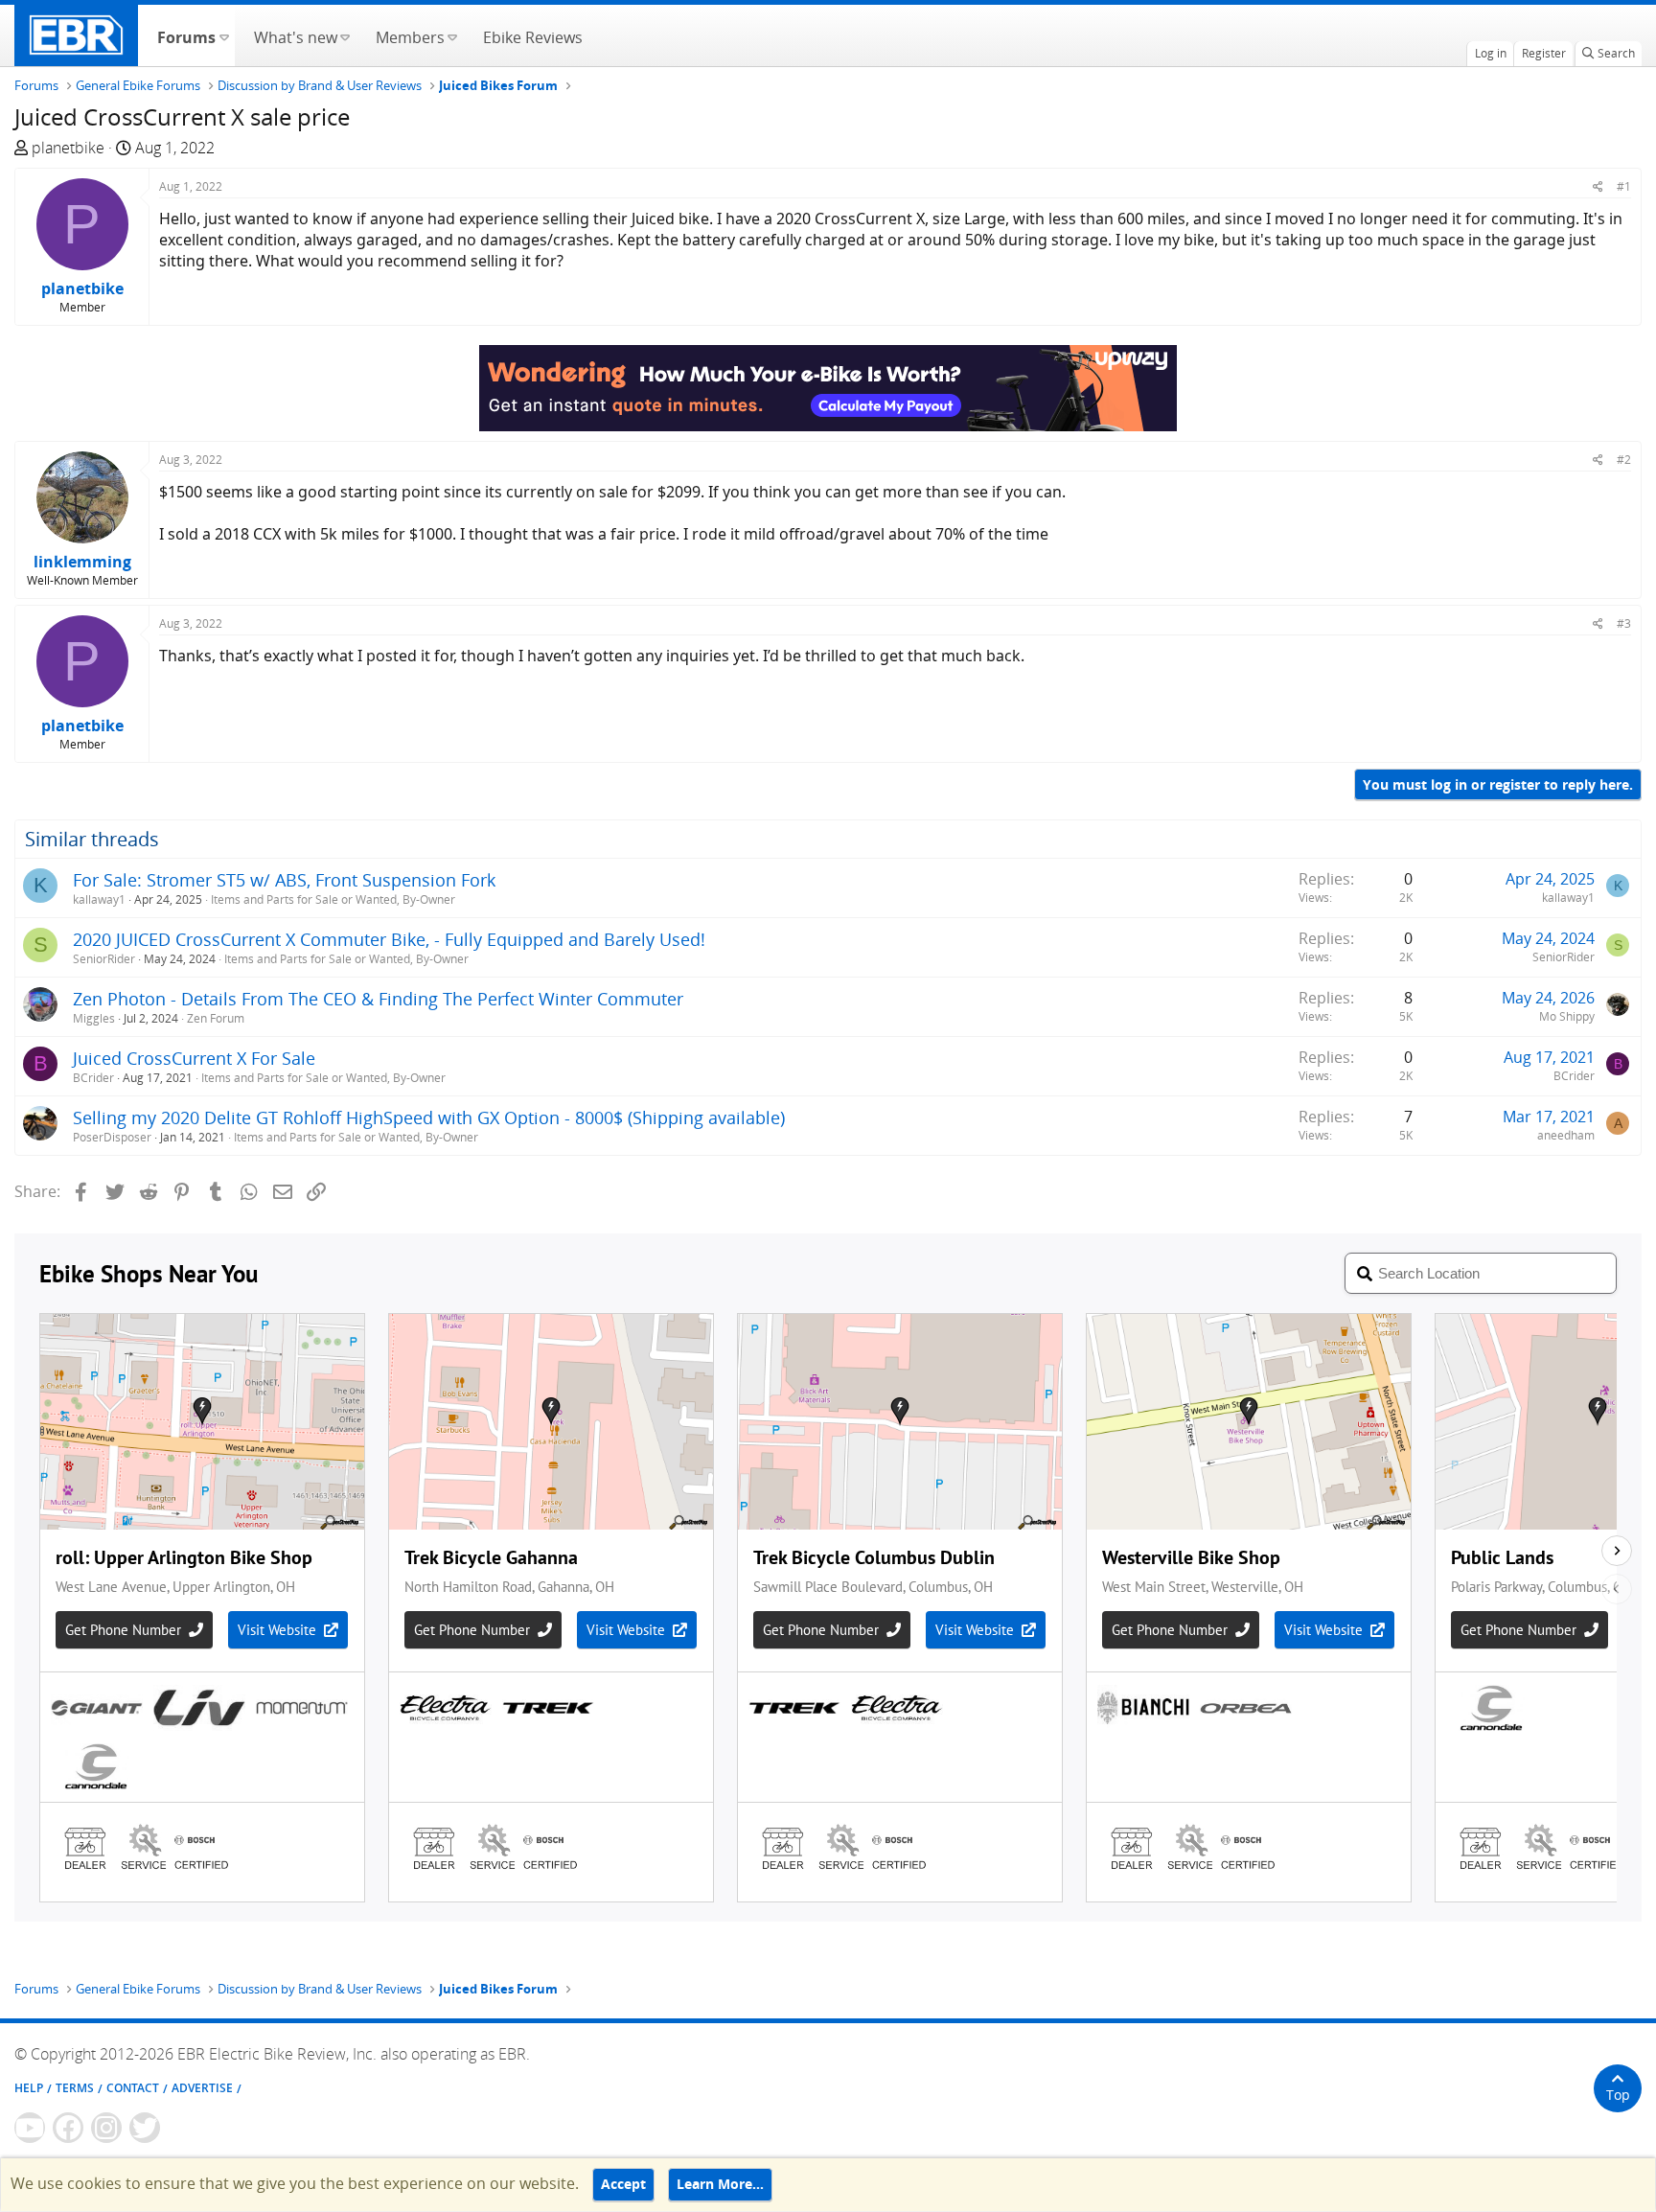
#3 (1624, 623)
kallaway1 (99, 899)
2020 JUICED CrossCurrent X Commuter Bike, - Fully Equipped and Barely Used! (389, 939)
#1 (1624, 186)
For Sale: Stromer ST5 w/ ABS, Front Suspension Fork (284, 880)
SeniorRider (104, 959)
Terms (75, 2088)
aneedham (1566, 1135)
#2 (1624, 460)
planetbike (68, 148)
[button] (224, 35)
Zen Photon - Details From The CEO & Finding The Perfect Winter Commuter (378, 999)
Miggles (94, 1018)
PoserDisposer (112, 1137)
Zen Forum (216, 1018)
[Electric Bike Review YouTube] (30, 2128)
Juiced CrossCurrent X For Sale (194, 1058)
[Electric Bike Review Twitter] (145, 2128)
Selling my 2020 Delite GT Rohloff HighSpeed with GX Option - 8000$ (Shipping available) (429, 1118)
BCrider (93, 1078)
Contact (133, 2088)
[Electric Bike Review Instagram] (106, 2128)
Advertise (202, 2088)
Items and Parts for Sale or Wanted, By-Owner (333, 899)
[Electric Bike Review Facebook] (68, 2128)
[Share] (1598, 186)
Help (29, 2088)
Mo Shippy (1567, 1016)
